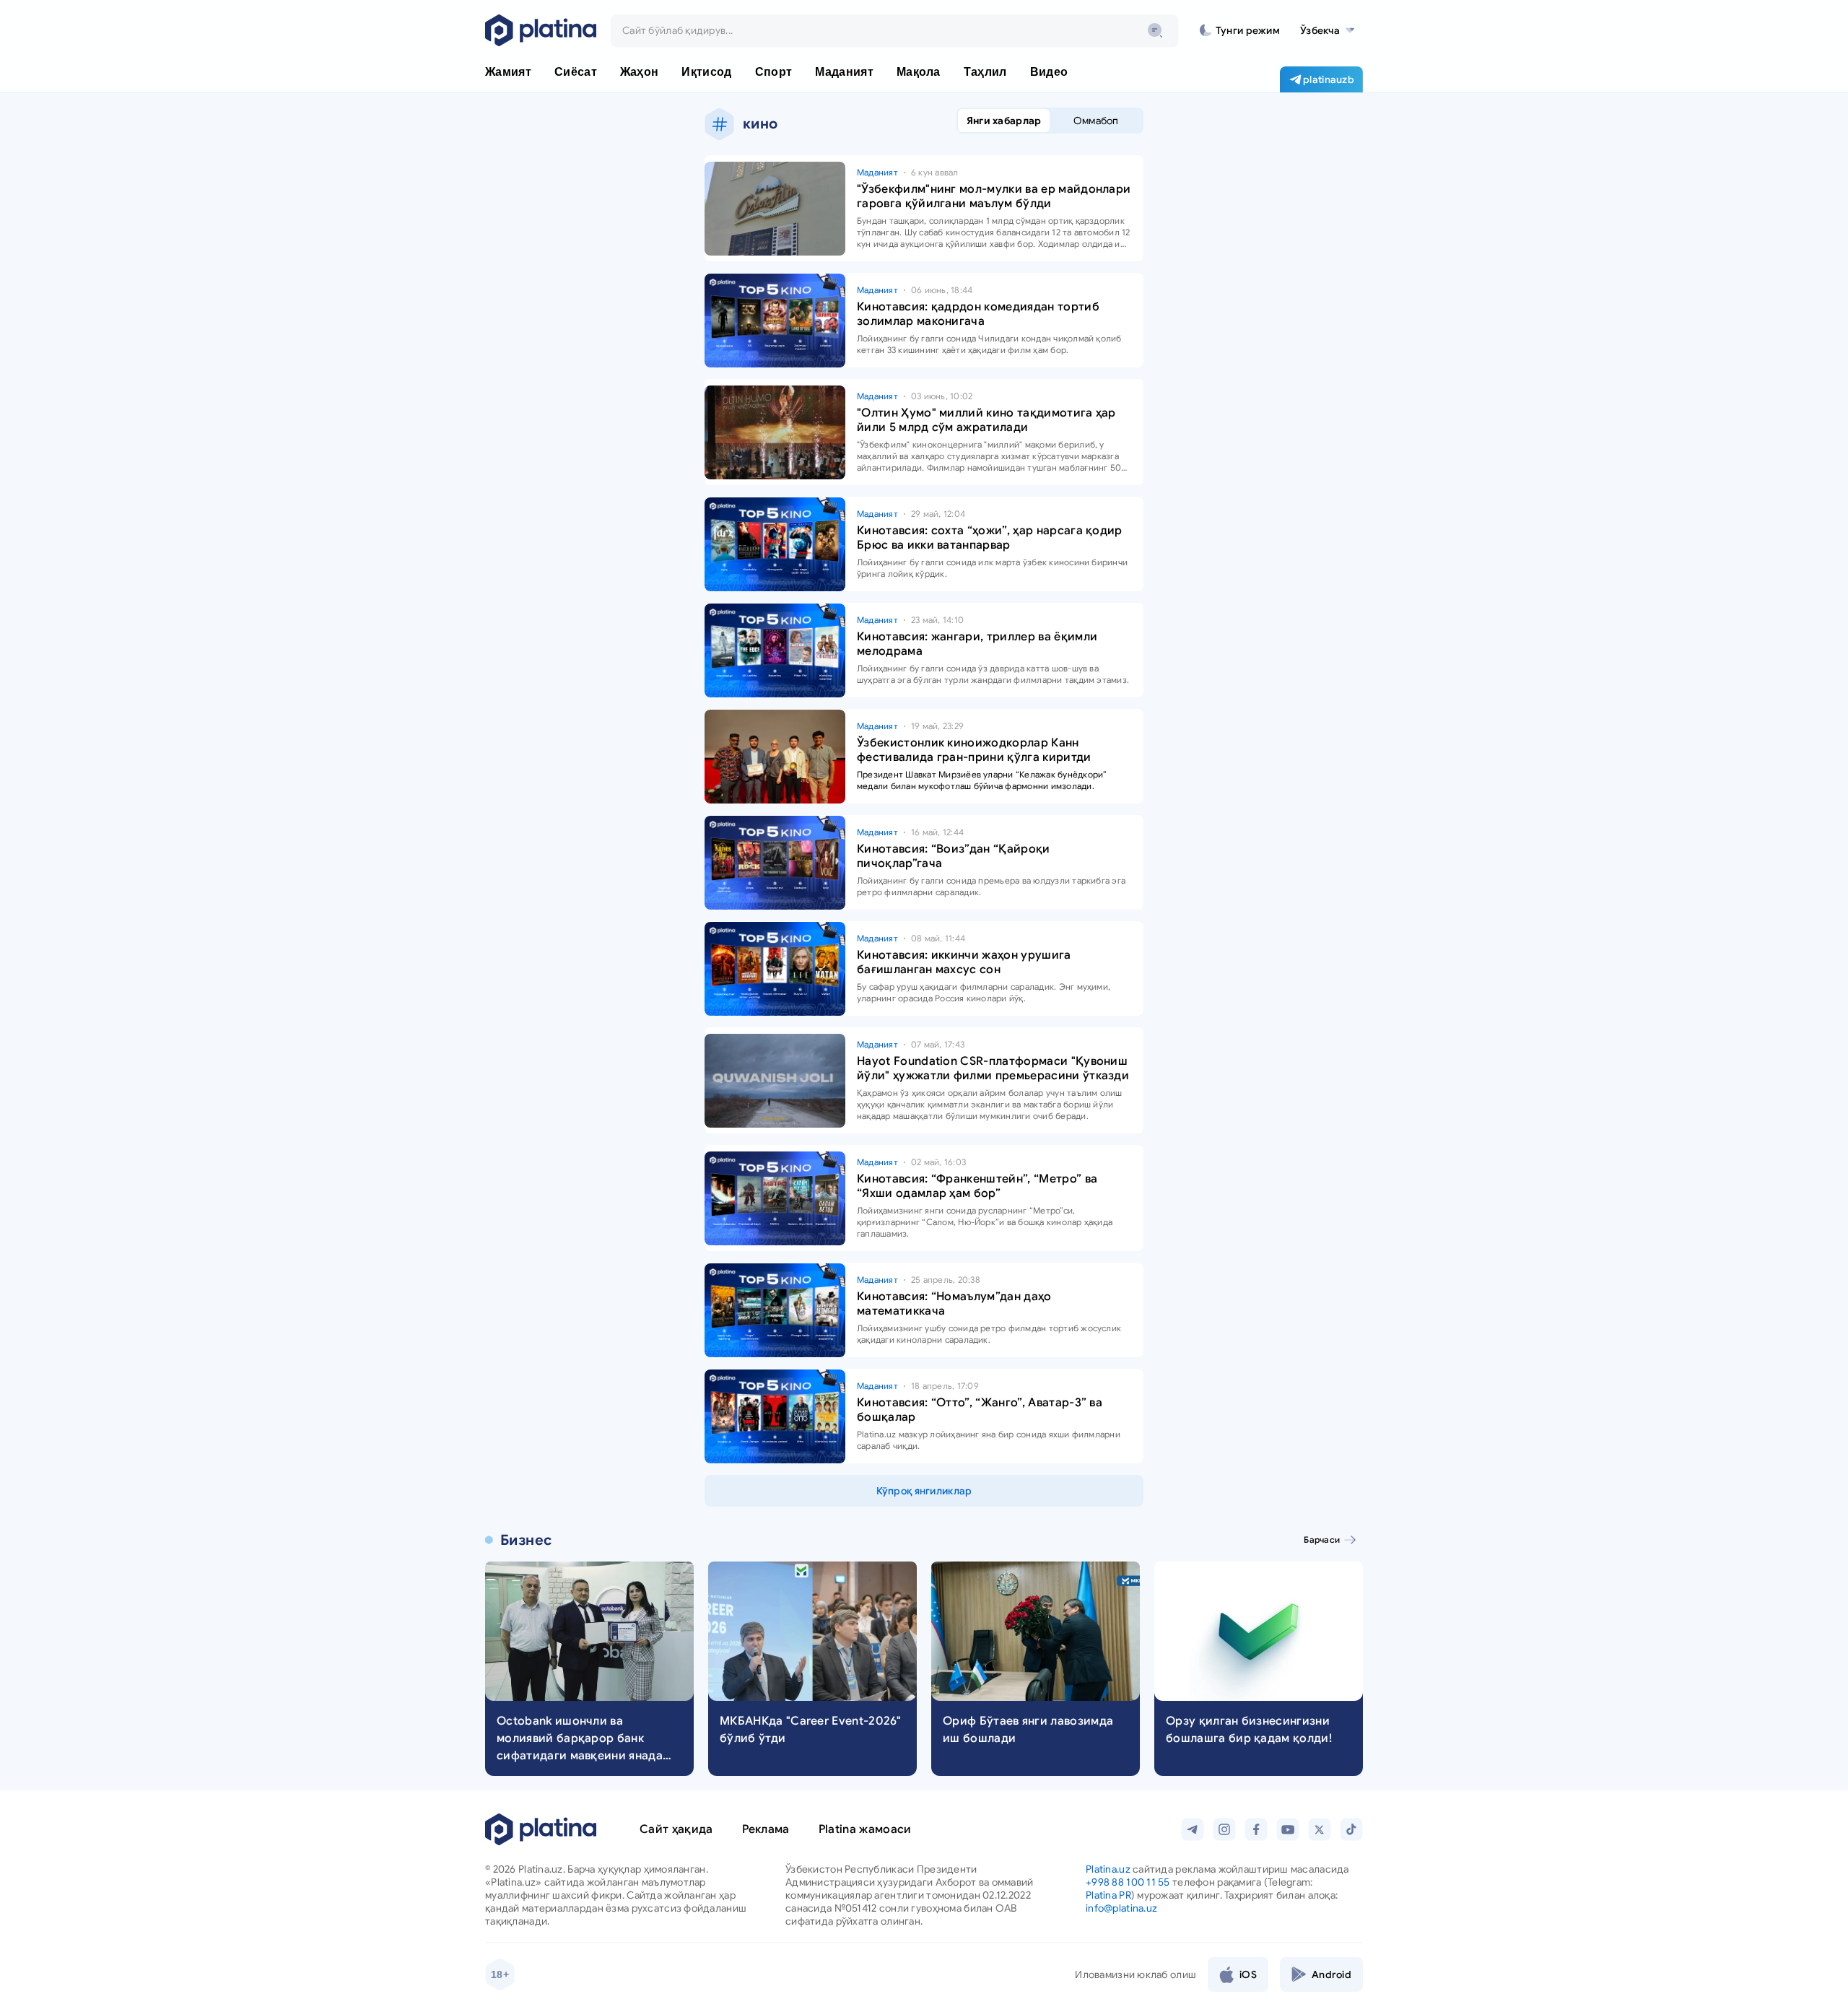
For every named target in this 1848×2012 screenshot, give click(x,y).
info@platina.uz (1121, 1908)
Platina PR (1108, 1895)
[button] (1327, 30)
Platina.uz (1108, 1869)
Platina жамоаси (865, 1829)
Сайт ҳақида (676, 1829)
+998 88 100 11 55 (1128, 1882)
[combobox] (894, 30)
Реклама (766, 1829)
